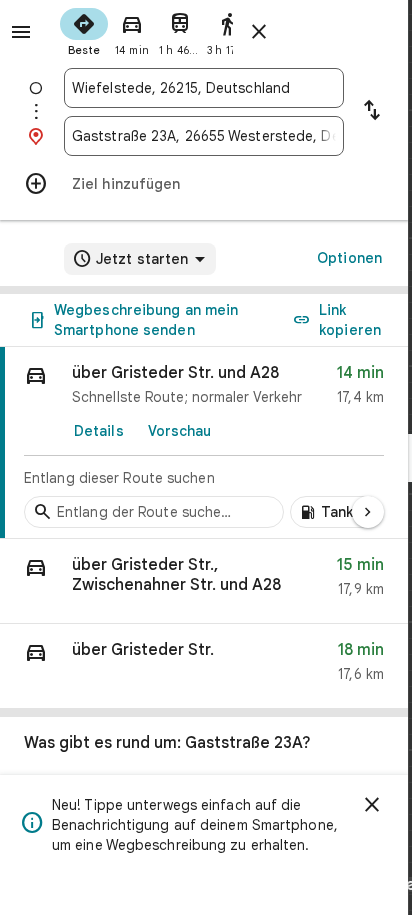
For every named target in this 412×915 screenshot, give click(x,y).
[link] (204, 443)
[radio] (84, 30)
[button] (204, 581)
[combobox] (204, 88)
